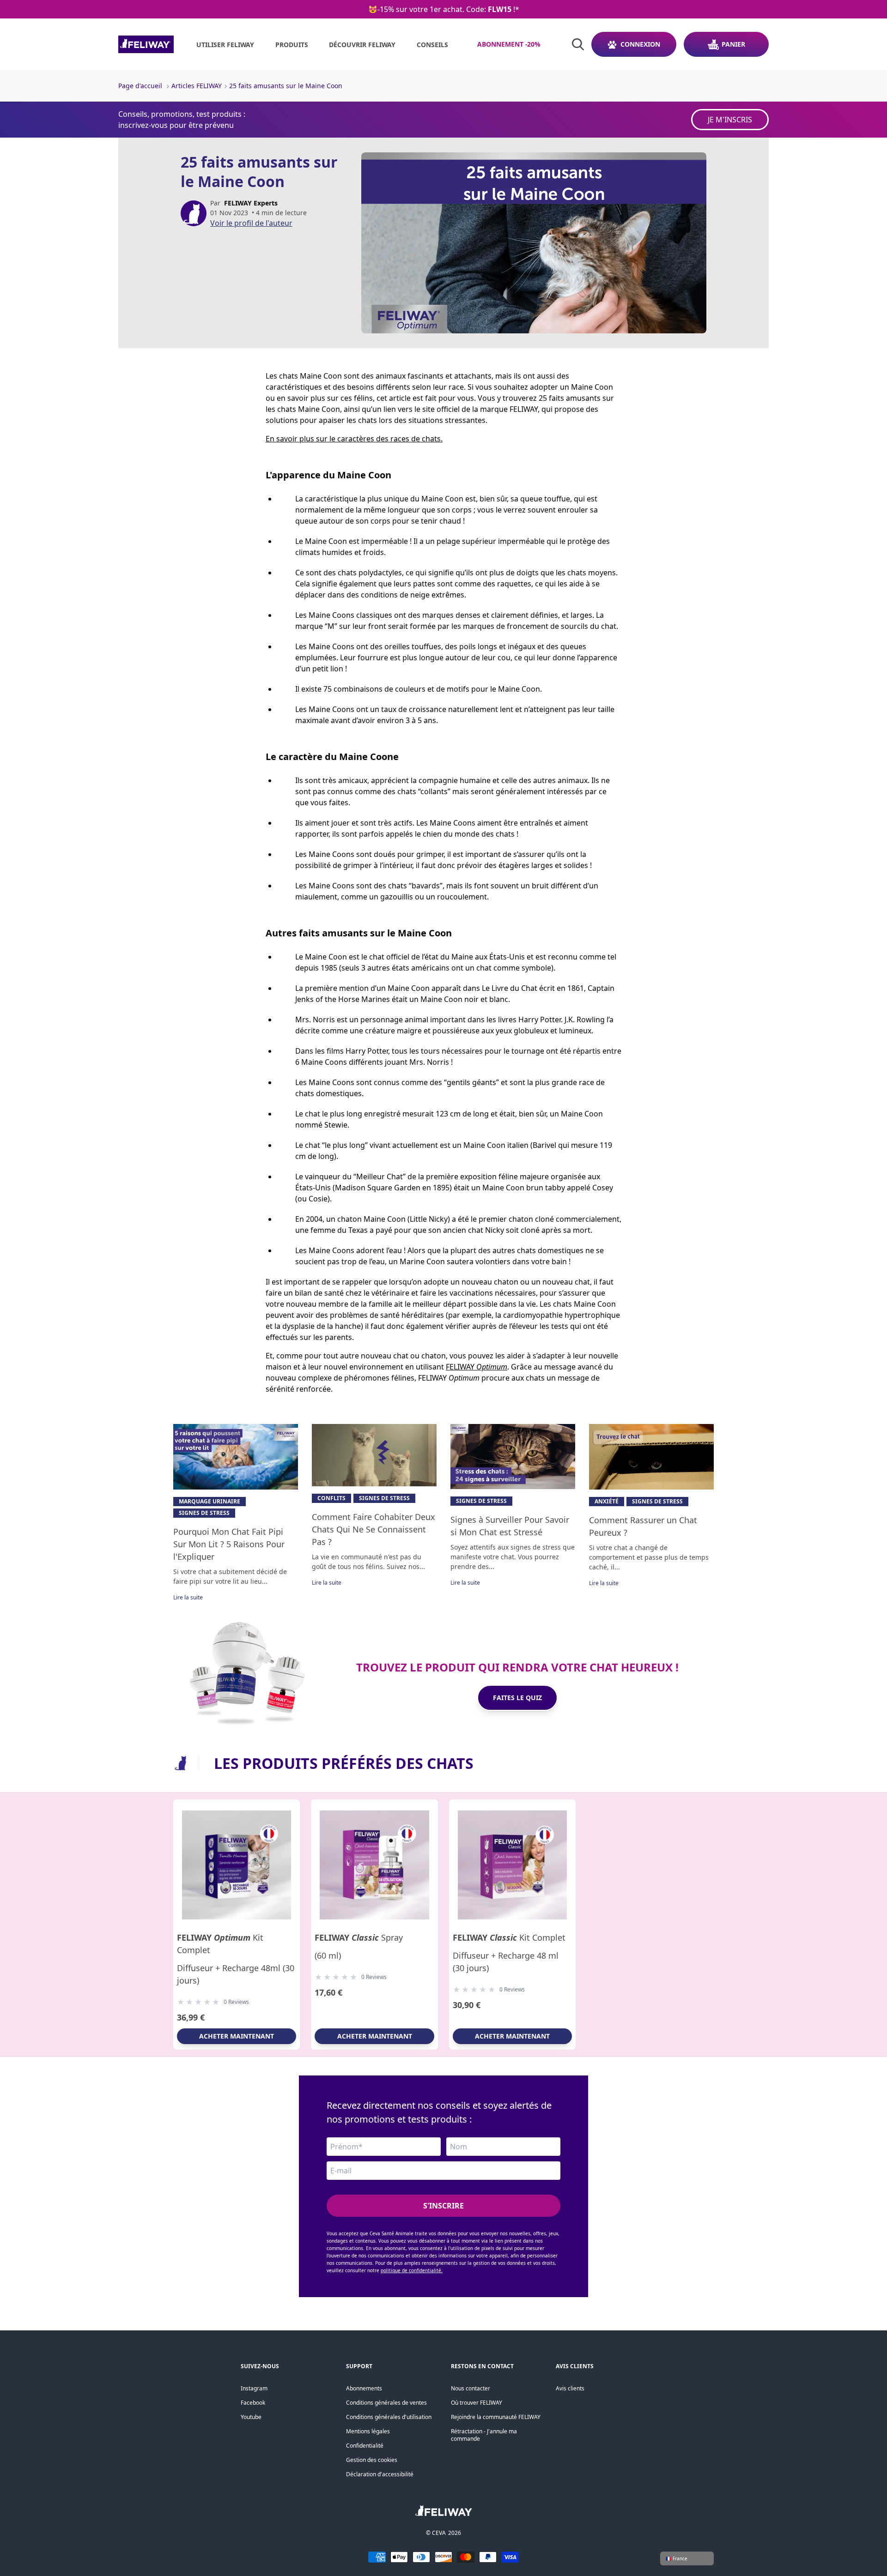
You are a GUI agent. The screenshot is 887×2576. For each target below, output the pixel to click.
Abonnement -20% (509, 44)
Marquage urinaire (210, 1501)
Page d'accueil (140, 86)
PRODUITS (292, 45)
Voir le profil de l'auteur (251, 223)
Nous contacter (471, 2388)
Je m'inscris (730, 120)
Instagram (254, 2388)
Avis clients (570, 2388)
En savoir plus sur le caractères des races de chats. (354, 439)
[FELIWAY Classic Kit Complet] (513, 1865)
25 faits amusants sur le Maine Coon (286, 86)
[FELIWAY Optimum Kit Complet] (237, 1865)
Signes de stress (204, 1513)
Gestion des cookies (372, 2460)
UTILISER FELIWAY (225, 45)
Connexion (640, 44)
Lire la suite (188, 1597)
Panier (733, 44)
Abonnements (364, 2388)
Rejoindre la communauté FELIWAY (496, 2417)
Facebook (253, 2403)
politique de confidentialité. (412, 2270)
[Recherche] (578, 44)
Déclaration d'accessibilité (380, 2474)
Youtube (251, 2417)
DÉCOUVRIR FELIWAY (362, 45)
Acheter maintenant (237, 2036)
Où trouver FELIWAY (477, 2403)
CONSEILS (432, 45)
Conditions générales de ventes (386, 2403)
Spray (359, 1937)
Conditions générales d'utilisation (389, 2417)
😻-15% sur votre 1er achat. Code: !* (444, 9)
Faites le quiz (517, 1698)
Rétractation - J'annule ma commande (484, 2435)
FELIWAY (477, 1367)
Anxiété (607, 1501)
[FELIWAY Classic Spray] (374, 1865)
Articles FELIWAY (197, 86)
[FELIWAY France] (146, 44)
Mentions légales (368, 2431)
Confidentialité (365, 2446)
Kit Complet (220, 1944)
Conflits (331, 1498)
